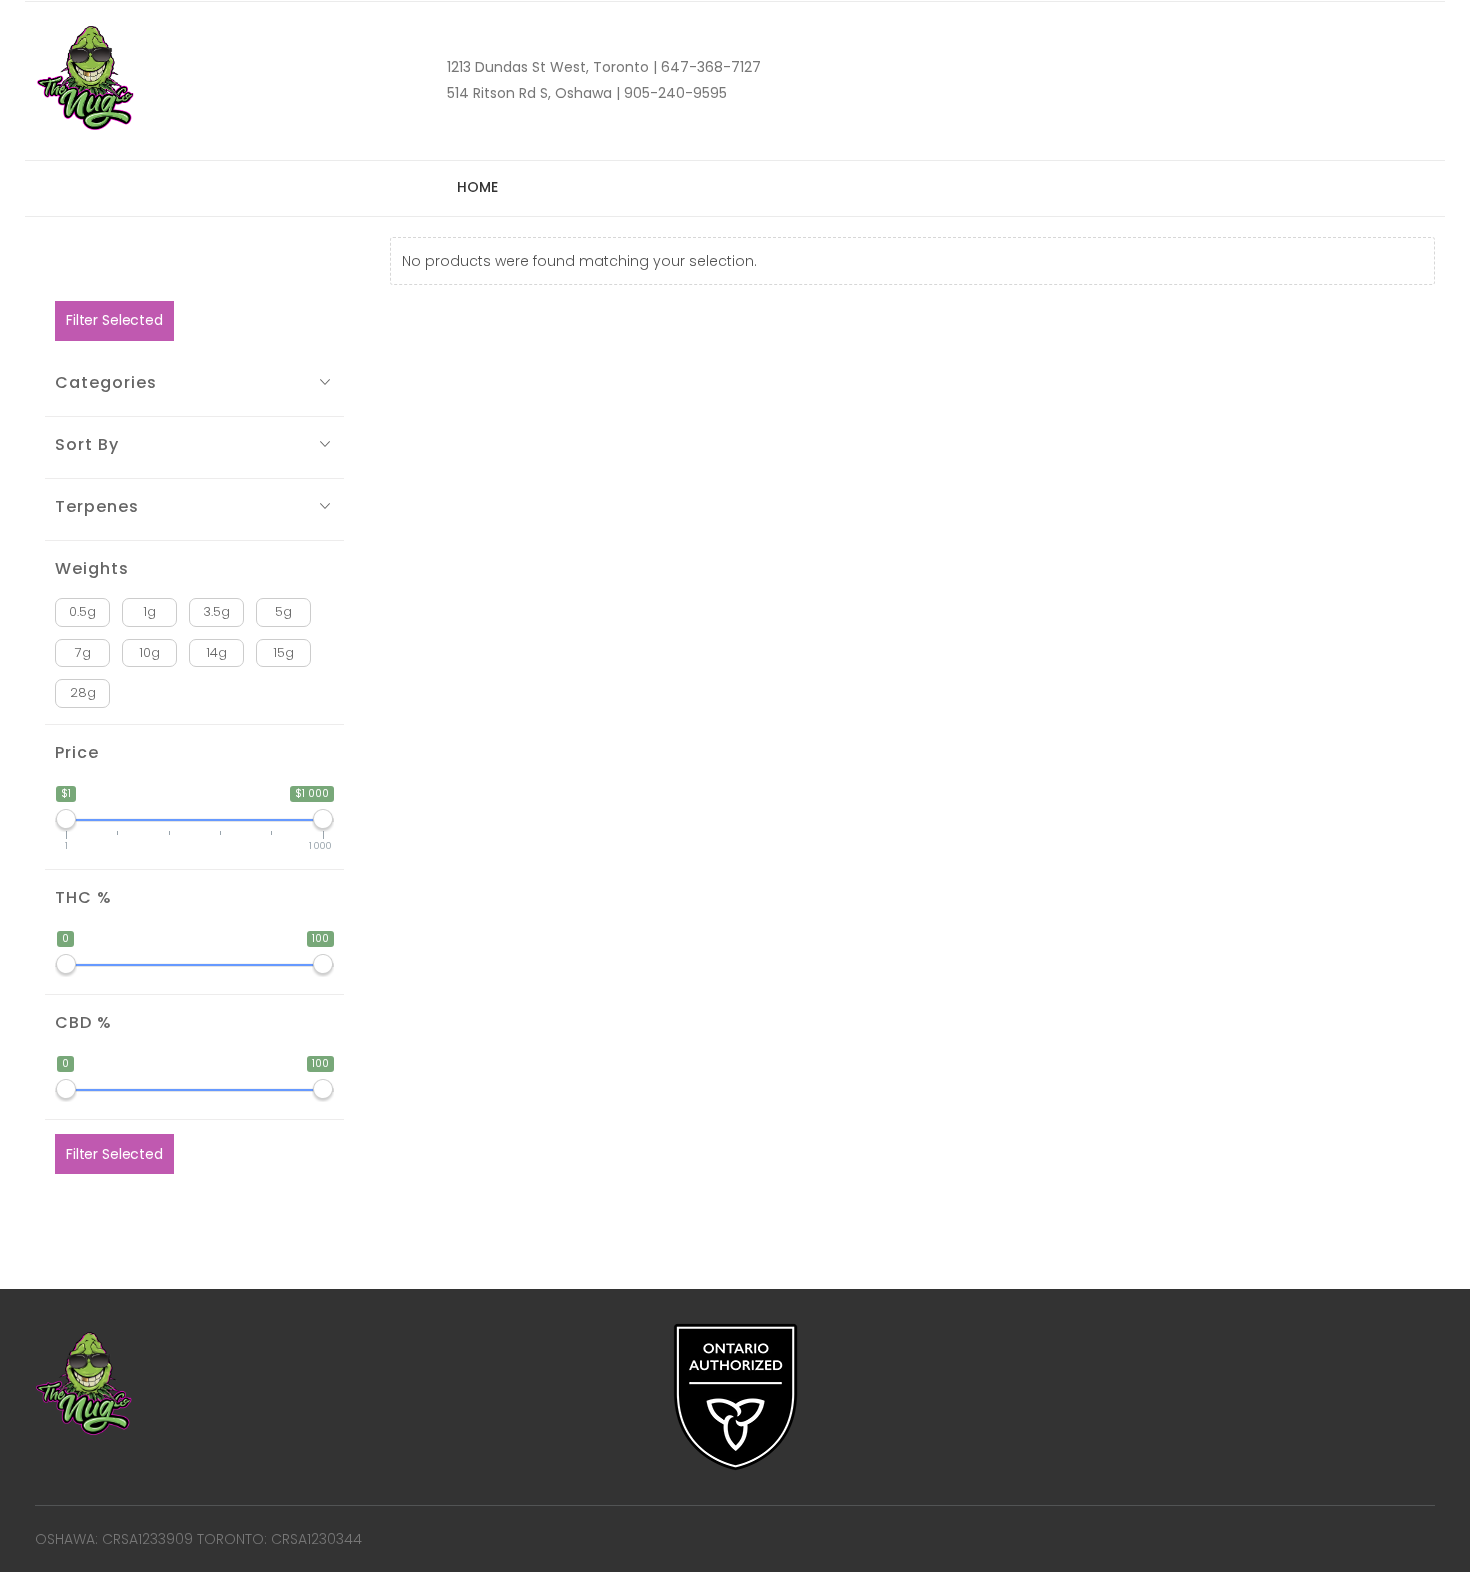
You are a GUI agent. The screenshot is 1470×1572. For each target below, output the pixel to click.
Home (477, 187)
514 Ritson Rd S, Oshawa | (533, 93)
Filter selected (114, 320)
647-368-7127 (709, 67)
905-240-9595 (673, 93)
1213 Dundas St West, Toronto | (552, 67)
